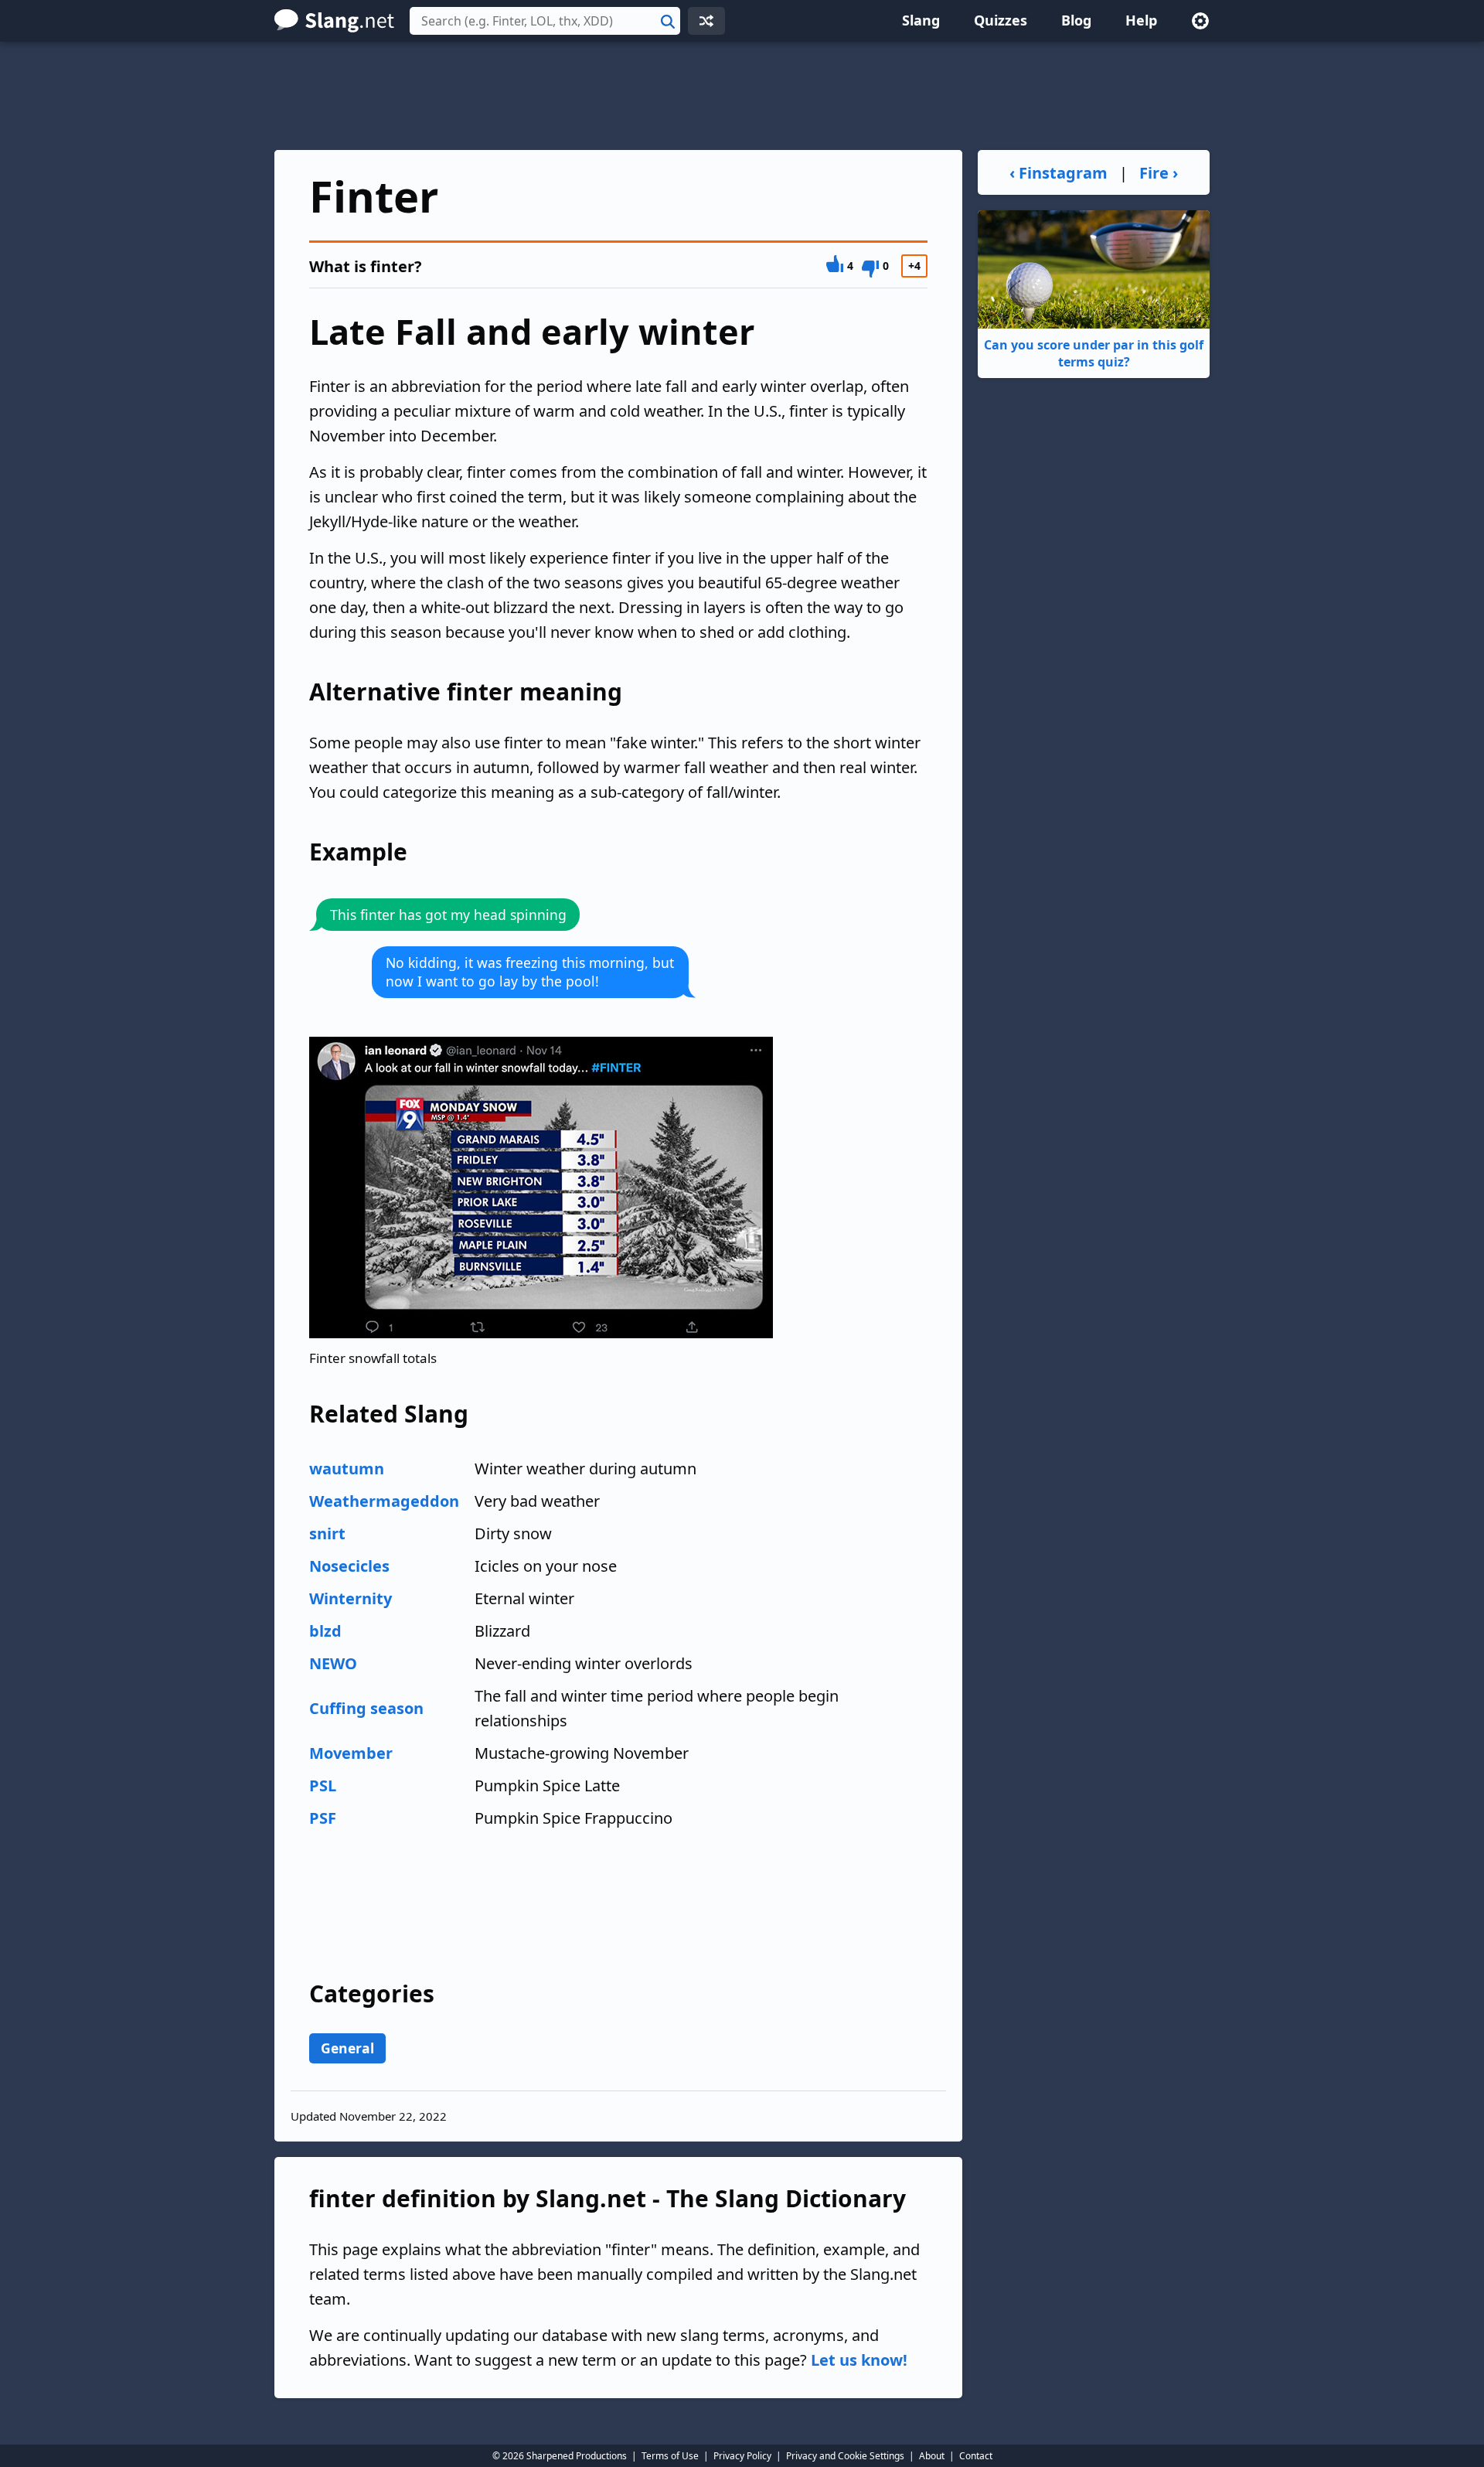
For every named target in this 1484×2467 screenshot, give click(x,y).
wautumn (347, 1469)
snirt (327, 1533)
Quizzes (1001, 20)
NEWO (333, 1663)
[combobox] (545, 21)
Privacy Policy (742, 2456)
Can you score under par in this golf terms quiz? (1094, 353)
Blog (1076, 20)
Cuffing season (366, 1708)
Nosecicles (349, 1566)
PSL (323, 1786)
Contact (976, 2456)
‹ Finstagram (1059, 173)
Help (1141, 20)
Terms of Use (670, 2456)
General (347, 2048)
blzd (325, 1631)
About (932, 2456)
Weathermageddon (384, 1501)
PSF (323, 1818)
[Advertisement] (742, 96)
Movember (351, 1753)
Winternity (351, 1598)
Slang (921, 20)
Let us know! (859, 2360)
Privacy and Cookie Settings (845, 2456)
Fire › (1159, 173)
